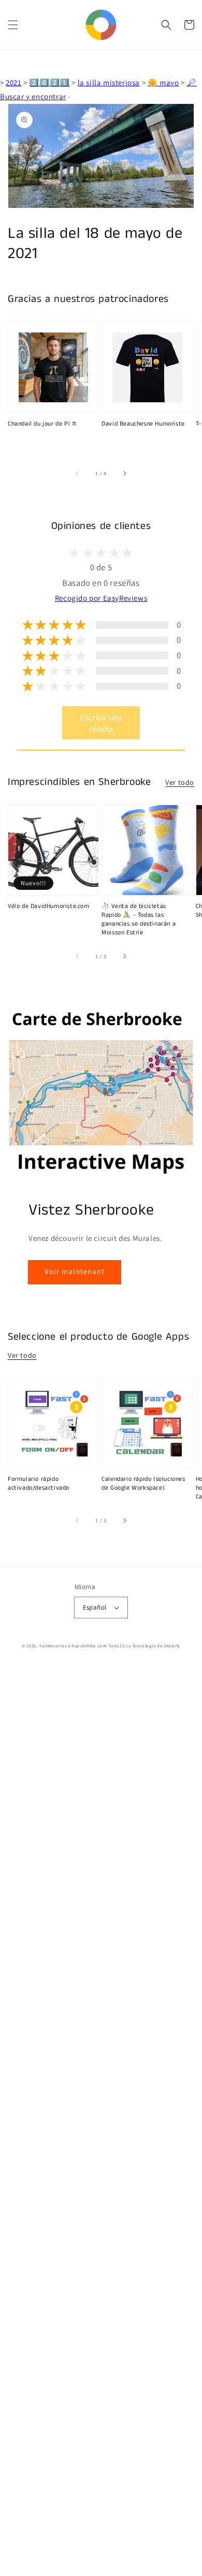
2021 (13, 82)
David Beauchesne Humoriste (143, 424)
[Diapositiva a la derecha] (124, 474)
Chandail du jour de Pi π (42, 424)
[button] (13, 25)
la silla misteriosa (109, 82)
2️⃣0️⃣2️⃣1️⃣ (49, 82)
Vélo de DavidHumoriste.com (49, 906)
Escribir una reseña (101, 723)
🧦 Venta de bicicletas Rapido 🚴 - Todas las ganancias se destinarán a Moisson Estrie (139, 919)
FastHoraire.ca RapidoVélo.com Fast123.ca (85, 1646)
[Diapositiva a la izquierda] (78, 474)
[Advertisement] (101, 2121)
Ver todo (180, 782)
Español (95, 1607)
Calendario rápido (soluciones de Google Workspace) (143, 1484)
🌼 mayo (163, 82)
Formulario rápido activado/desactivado (39, 1484)
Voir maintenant (75, 1271)
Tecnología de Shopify (156, 1646)
